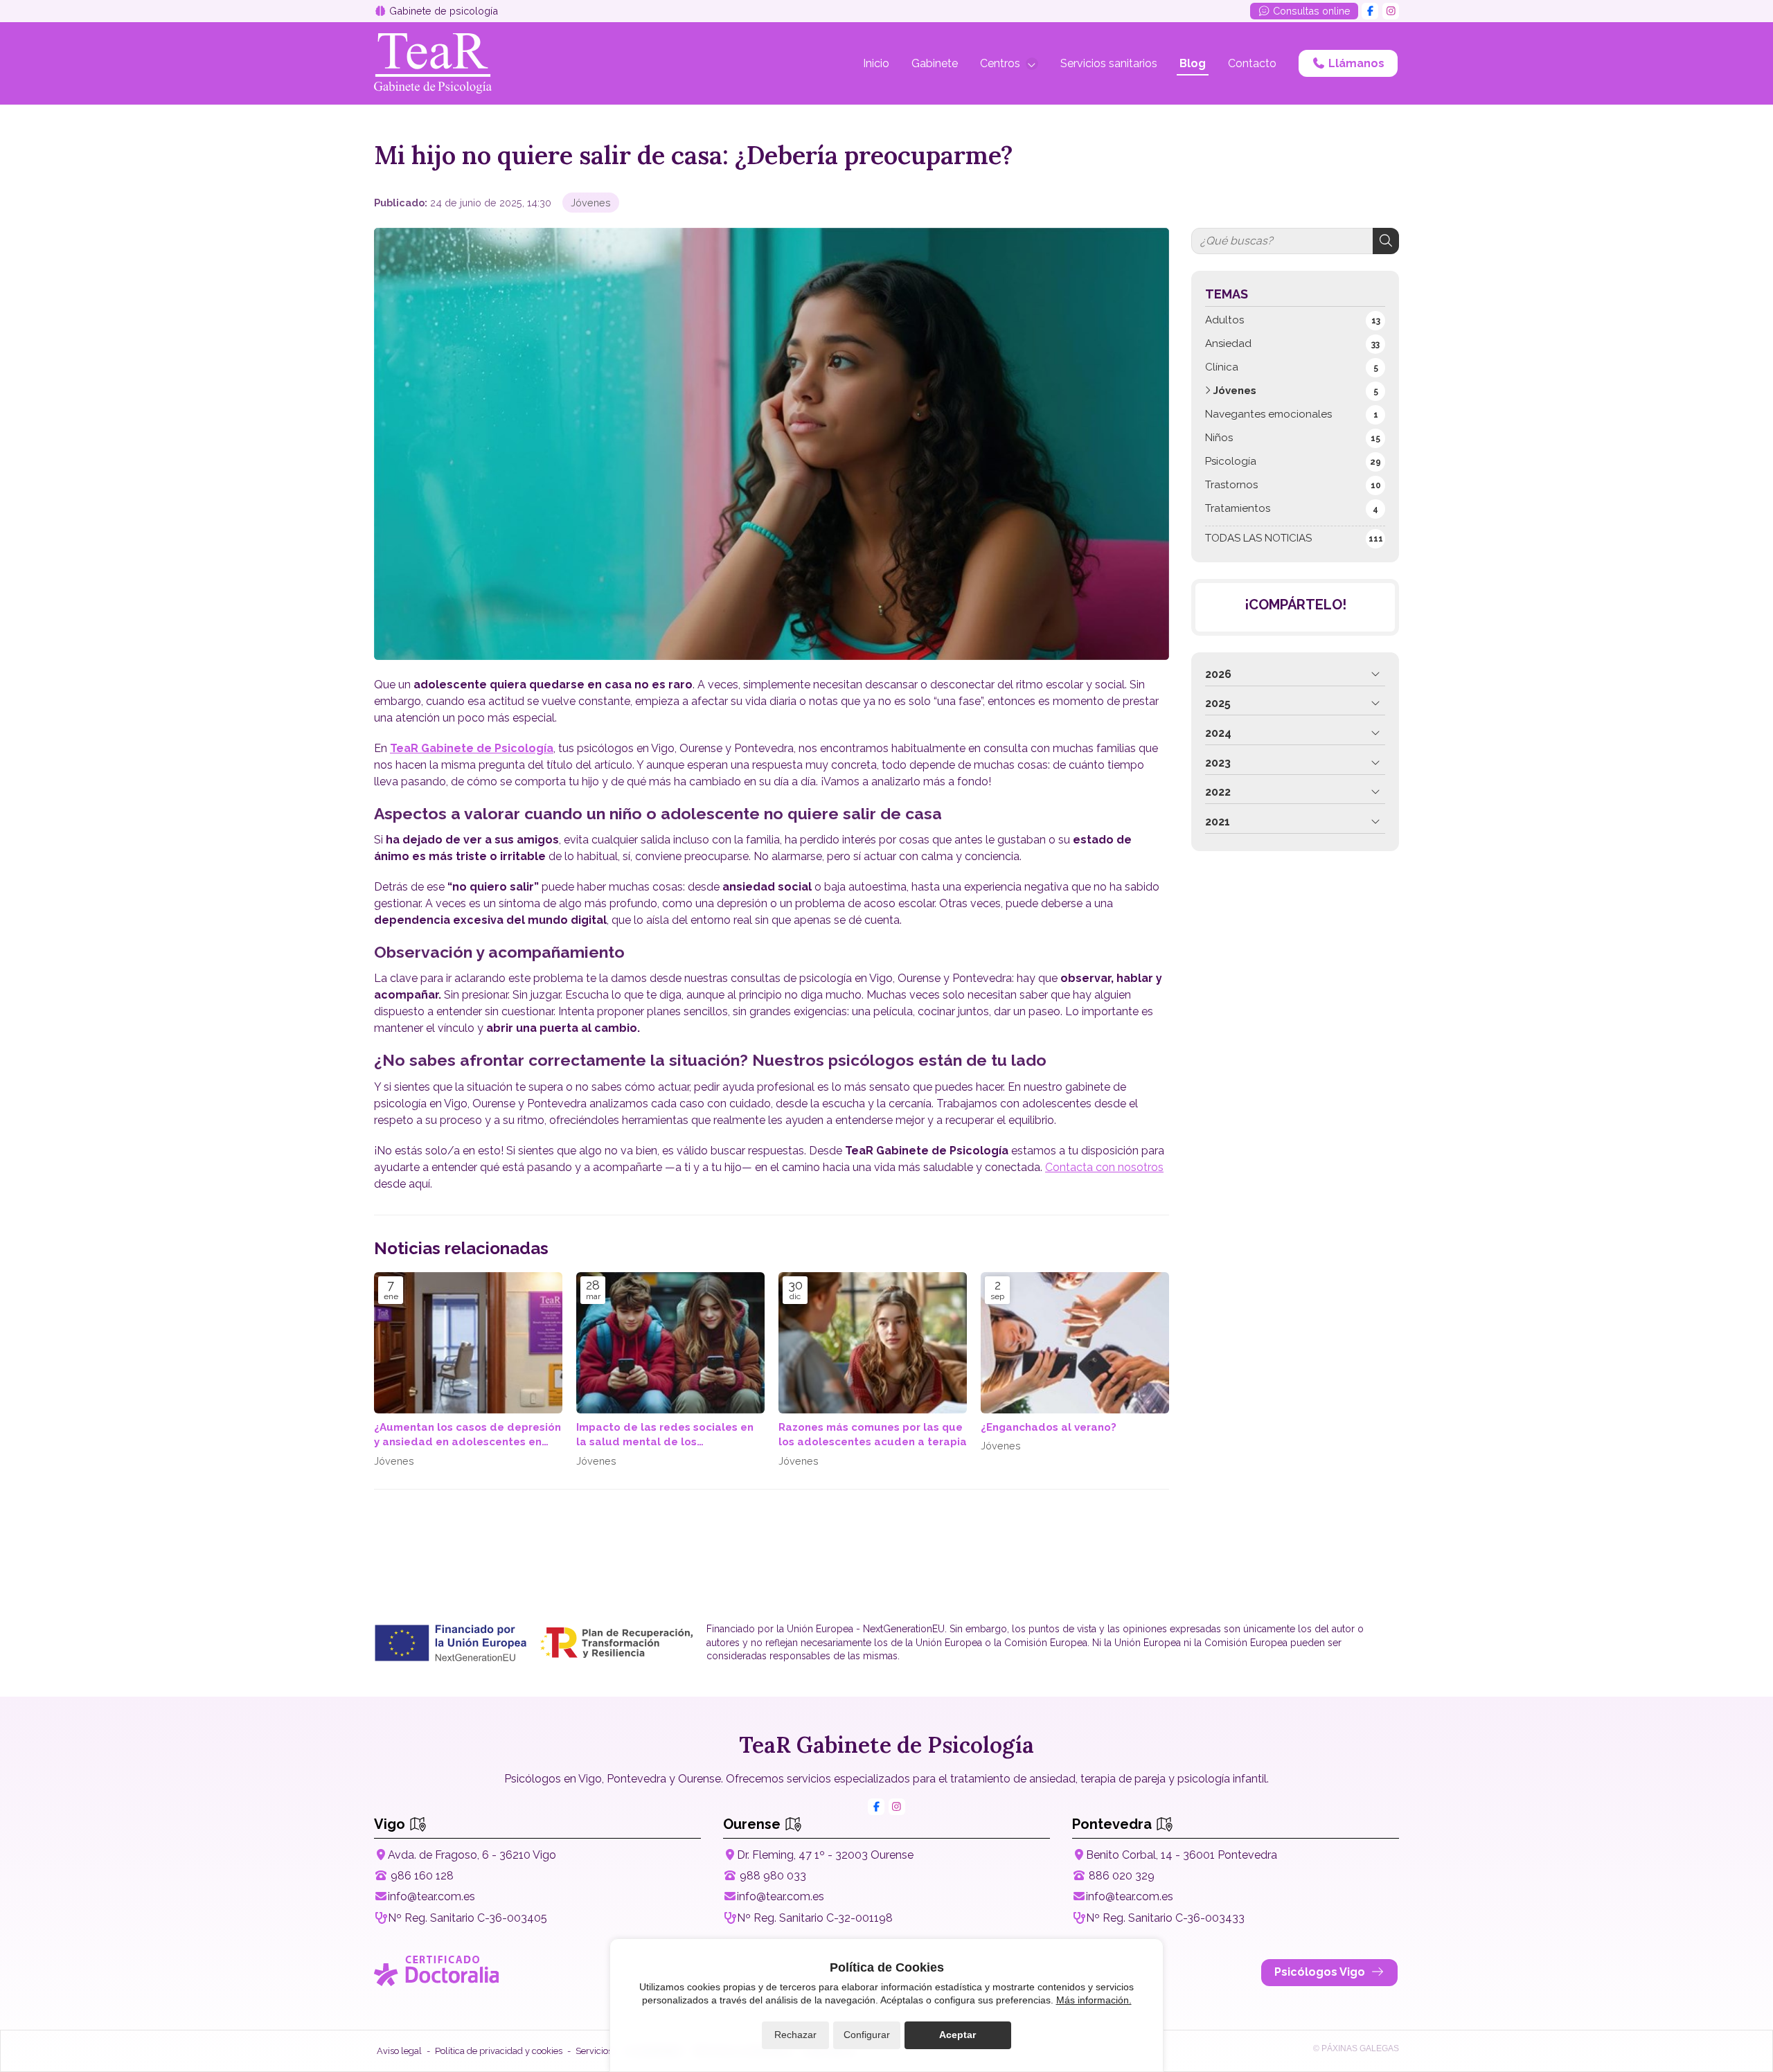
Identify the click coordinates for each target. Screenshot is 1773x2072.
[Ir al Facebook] (1370, 11)
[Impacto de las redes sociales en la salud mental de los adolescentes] (670, 1343)
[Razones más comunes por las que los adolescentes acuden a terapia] (873, 1343)
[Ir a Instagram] (1391, 11)
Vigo (391, 1824)
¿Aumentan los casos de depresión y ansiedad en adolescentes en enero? (467, 1436)
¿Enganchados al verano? (1049, 1427)
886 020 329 (1122, 1876)
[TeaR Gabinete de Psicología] (433, 63)
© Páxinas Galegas (1356, 2048)
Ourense (754, 1824)
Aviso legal (399, 2051)
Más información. (1094, 2000)
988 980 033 (773, 1876)
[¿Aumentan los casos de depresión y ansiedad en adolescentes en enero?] (468, 1343)
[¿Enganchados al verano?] (1075, 1343)
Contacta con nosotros (1104, 1167)
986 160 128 (422, 1876)
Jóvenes (591, 203)
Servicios (594, 2051)
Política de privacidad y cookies (499, 2051)
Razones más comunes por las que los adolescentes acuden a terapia (873, 1435)
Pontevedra (1114, 1824)
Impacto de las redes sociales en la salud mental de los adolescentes (665, 1436)
